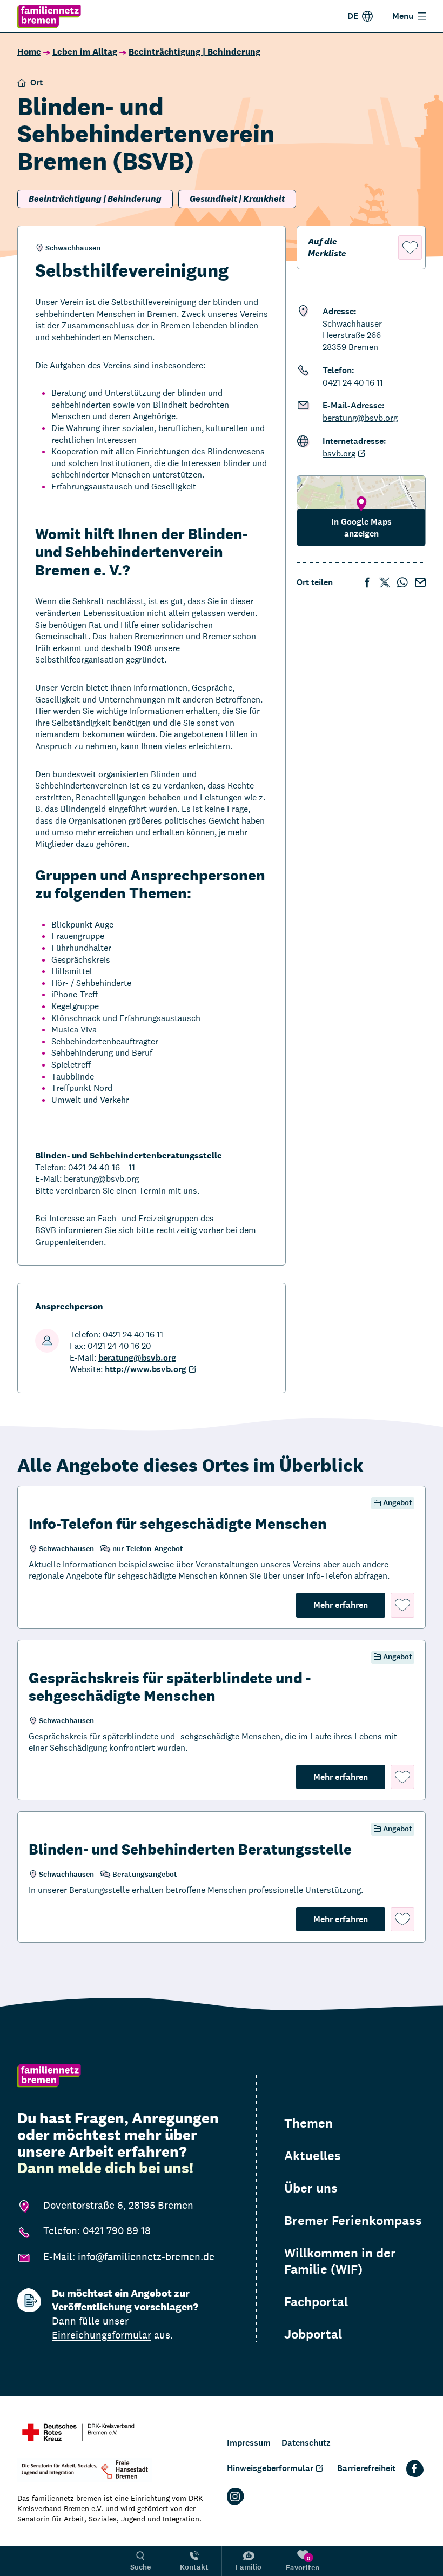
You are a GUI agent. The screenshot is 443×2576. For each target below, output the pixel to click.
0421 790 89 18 (117, 2230)
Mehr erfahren (349, 1605)
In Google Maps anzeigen (361, 528)
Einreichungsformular (102, 2335)
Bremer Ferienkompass (353, 2221)
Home (29, 52)
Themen (308, 2123)
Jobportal (313, 2334)
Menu (403, 16)
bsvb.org (339, 453)
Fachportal (316, 2302)
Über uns (311, 2188)
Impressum (249, 2443)
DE (353, 16)
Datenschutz (306, 2443)
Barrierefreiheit (366, 2468)
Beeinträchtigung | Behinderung (194, 52)
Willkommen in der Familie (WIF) (340, 2261)
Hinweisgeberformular (270, 2468)
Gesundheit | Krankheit (237, 199)
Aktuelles (313, 2156)
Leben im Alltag (85, 52)
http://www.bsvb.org (146, 1369)
